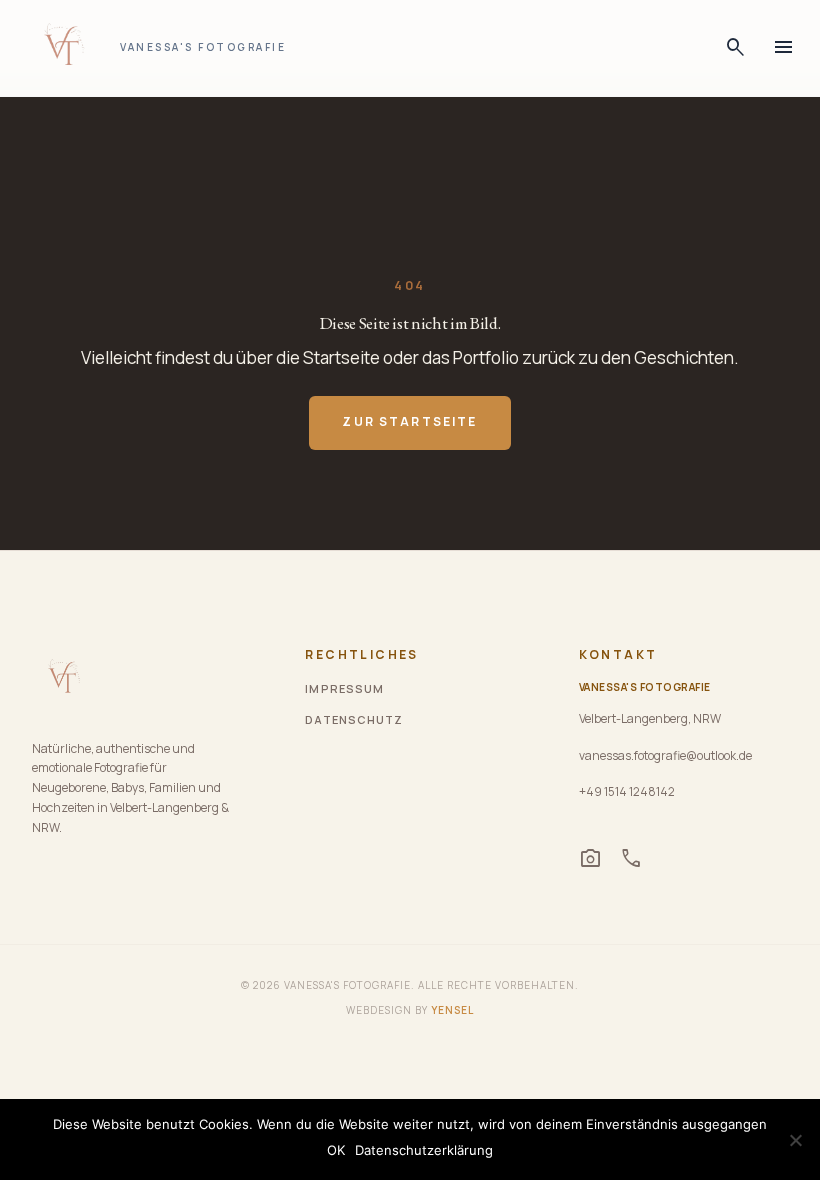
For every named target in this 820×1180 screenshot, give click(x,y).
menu (784, 48)
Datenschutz (354, 719)
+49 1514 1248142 (627, 791)
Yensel (452, 1010)
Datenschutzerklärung (424, 1150)
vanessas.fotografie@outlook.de (665, 755)
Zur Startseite (409, 421)
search (736, 48)
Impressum (344, 688)
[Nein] (795, 1140)
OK (336, 1150)
